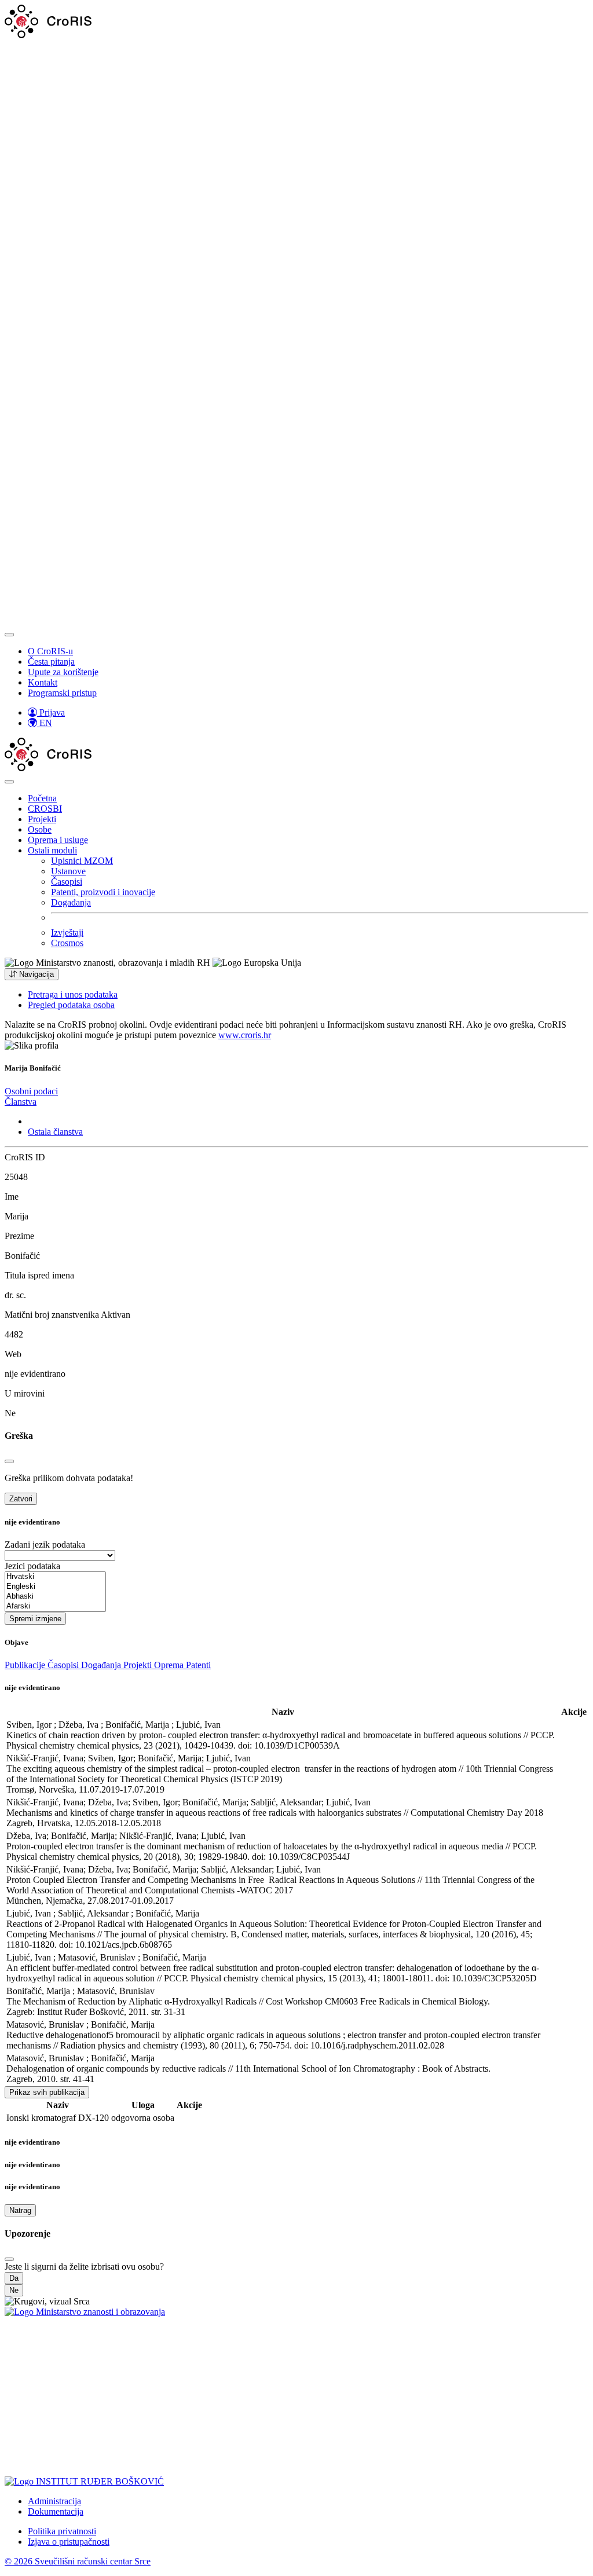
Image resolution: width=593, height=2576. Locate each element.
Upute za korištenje (63, 672)
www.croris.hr (245, 1035)
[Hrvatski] (55, 1577)
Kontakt (43, 682)
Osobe (40, 829)
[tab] (31, 1091)
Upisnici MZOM (82, 861)
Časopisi (67, 882)
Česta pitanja (51, 662)
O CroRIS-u (50, 651)
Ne (14, 2290)
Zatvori (21, 1499)
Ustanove (68, 871)
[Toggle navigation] (9, 635)
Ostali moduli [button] (52, 850)
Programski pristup (62, 693)
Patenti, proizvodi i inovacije (103, 892)
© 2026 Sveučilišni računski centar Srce (78, 2561)
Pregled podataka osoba (71, 1005)
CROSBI (45, 809)
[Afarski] (55, 1606)
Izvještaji (67, 932)
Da (14, 2278)
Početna (42, 798)
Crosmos (67, 943)
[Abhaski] (55, 1597)
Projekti (42, 819)
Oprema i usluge (58, 840)
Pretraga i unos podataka (73, 994)
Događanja (71, 902)
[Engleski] (55, 1587)
